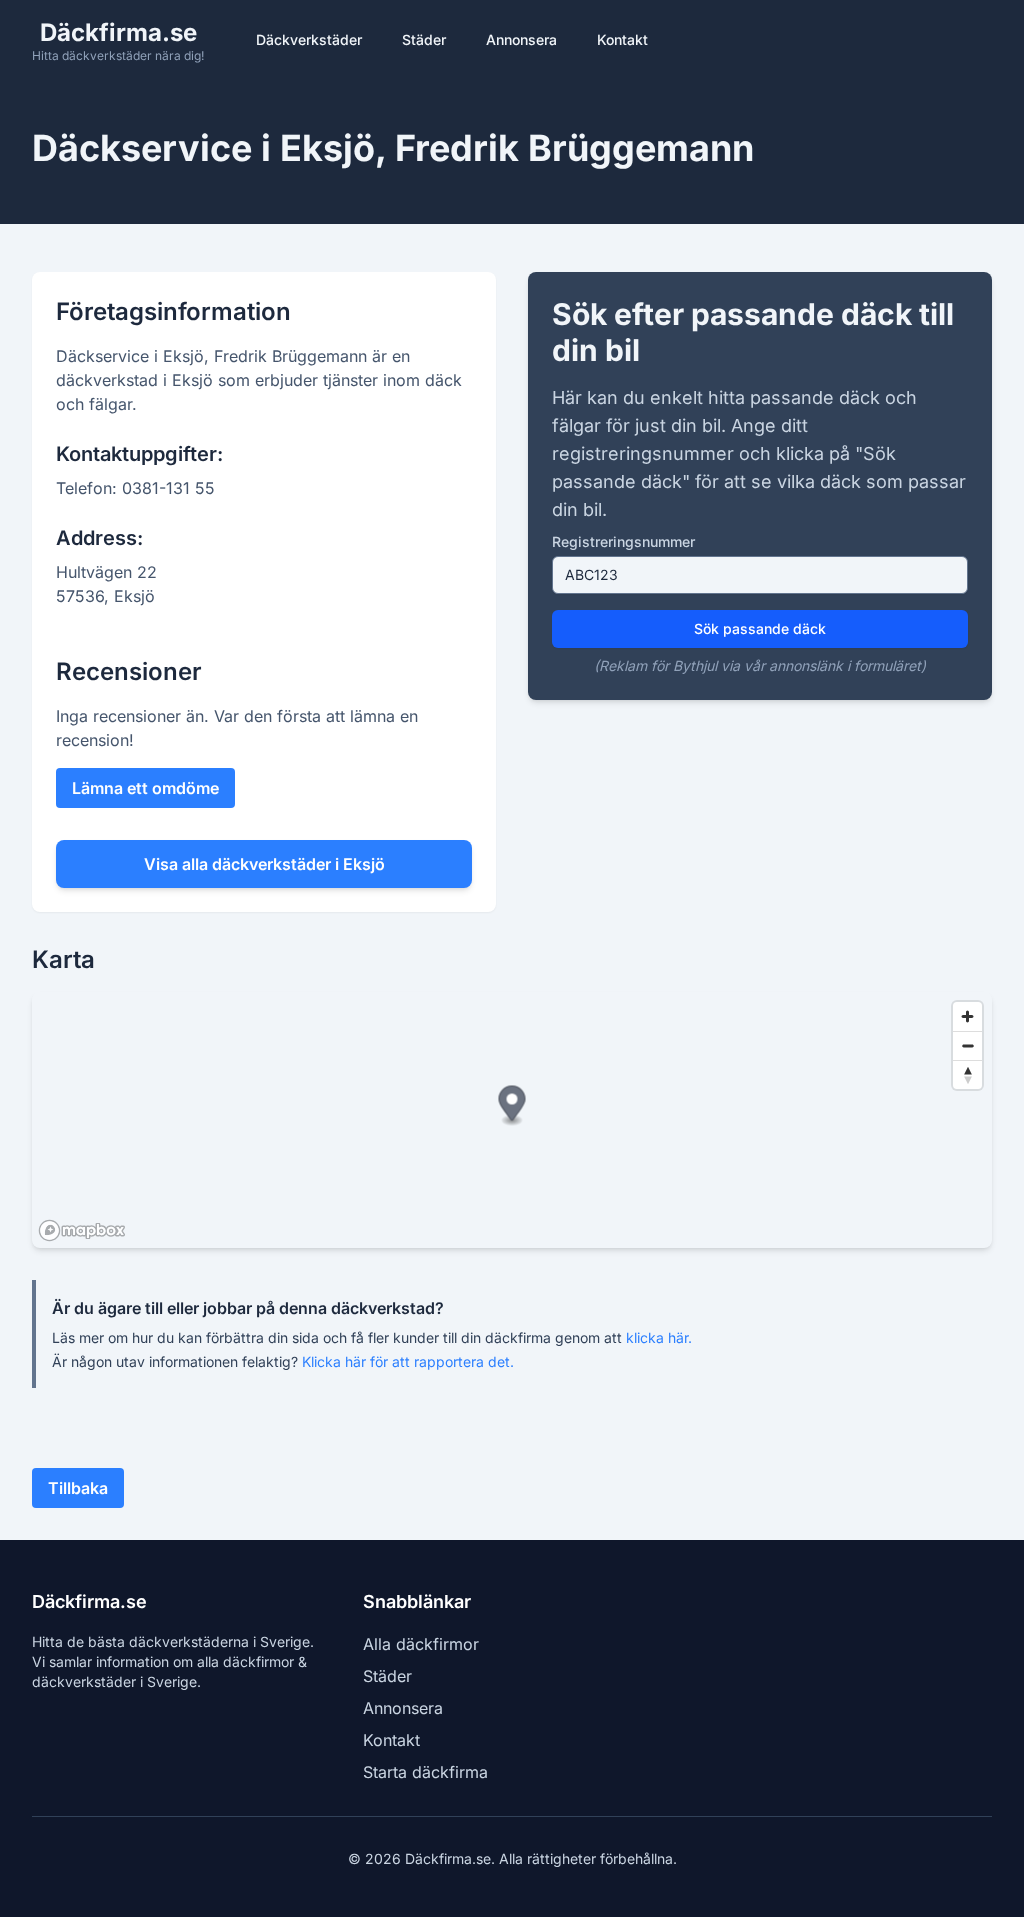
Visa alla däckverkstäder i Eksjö (264, 864)
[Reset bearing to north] (967, 1074)
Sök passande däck (760, 628)
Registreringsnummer (623, 541)
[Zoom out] (967, 1045)
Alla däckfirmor (421, 1644)
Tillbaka (78, 1488)
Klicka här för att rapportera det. (408, 1361)
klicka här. (659, 1337)
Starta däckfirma (425, 1772)
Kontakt (622, 39)
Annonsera (521, 39)
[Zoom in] (967, 1016)
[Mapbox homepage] (82, 1230)
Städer (424, 39)
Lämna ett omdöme (145, 788)
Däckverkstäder (309, 39)
